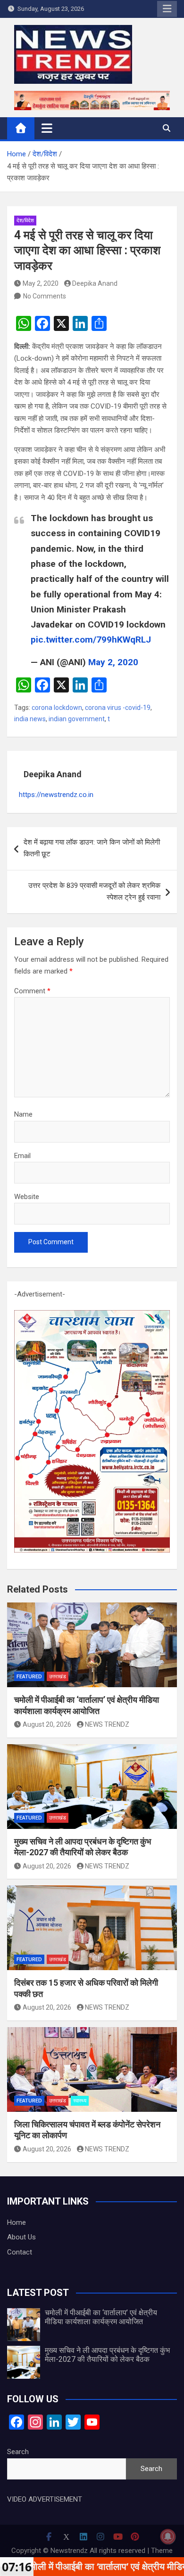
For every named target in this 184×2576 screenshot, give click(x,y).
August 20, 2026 (47, 1724)
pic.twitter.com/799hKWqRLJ (91, 640)
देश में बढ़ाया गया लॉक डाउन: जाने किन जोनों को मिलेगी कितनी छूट (92, 848)
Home (17, 2222)
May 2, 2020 (41, 283)
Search (18, 2452)
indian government (77, 719)
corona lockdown (57, 708)
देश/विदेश (25, 221)
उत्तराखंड (58, 1677)
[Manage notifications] (168, 2536)
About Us (21, 2237)
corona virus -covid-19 (118, 708)
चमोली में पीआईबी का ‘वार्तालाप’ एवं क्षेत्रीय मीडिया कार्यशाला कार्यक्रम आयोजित (101, 2317)
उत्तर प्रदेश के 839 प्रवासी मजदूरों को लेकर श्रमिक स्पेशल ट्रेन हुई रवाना (94, 892)
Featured (29, 1677)
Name (23, 1114)
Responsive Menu (167, 9)
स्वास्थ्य (80, 2101)
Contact (20, 2252)
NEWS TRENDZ (107, 1724)
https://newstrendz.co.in (56, 795)
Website (27, 1197)
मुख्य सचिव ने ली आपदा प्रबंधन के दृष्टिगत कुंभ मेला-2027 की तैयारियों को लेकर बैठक (107, 2355)
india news (30, 719)
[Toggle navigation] (47, 128)
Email (22, 1156)
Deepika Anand (95, 283)
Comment (32, 991)
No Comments (45, 296)
